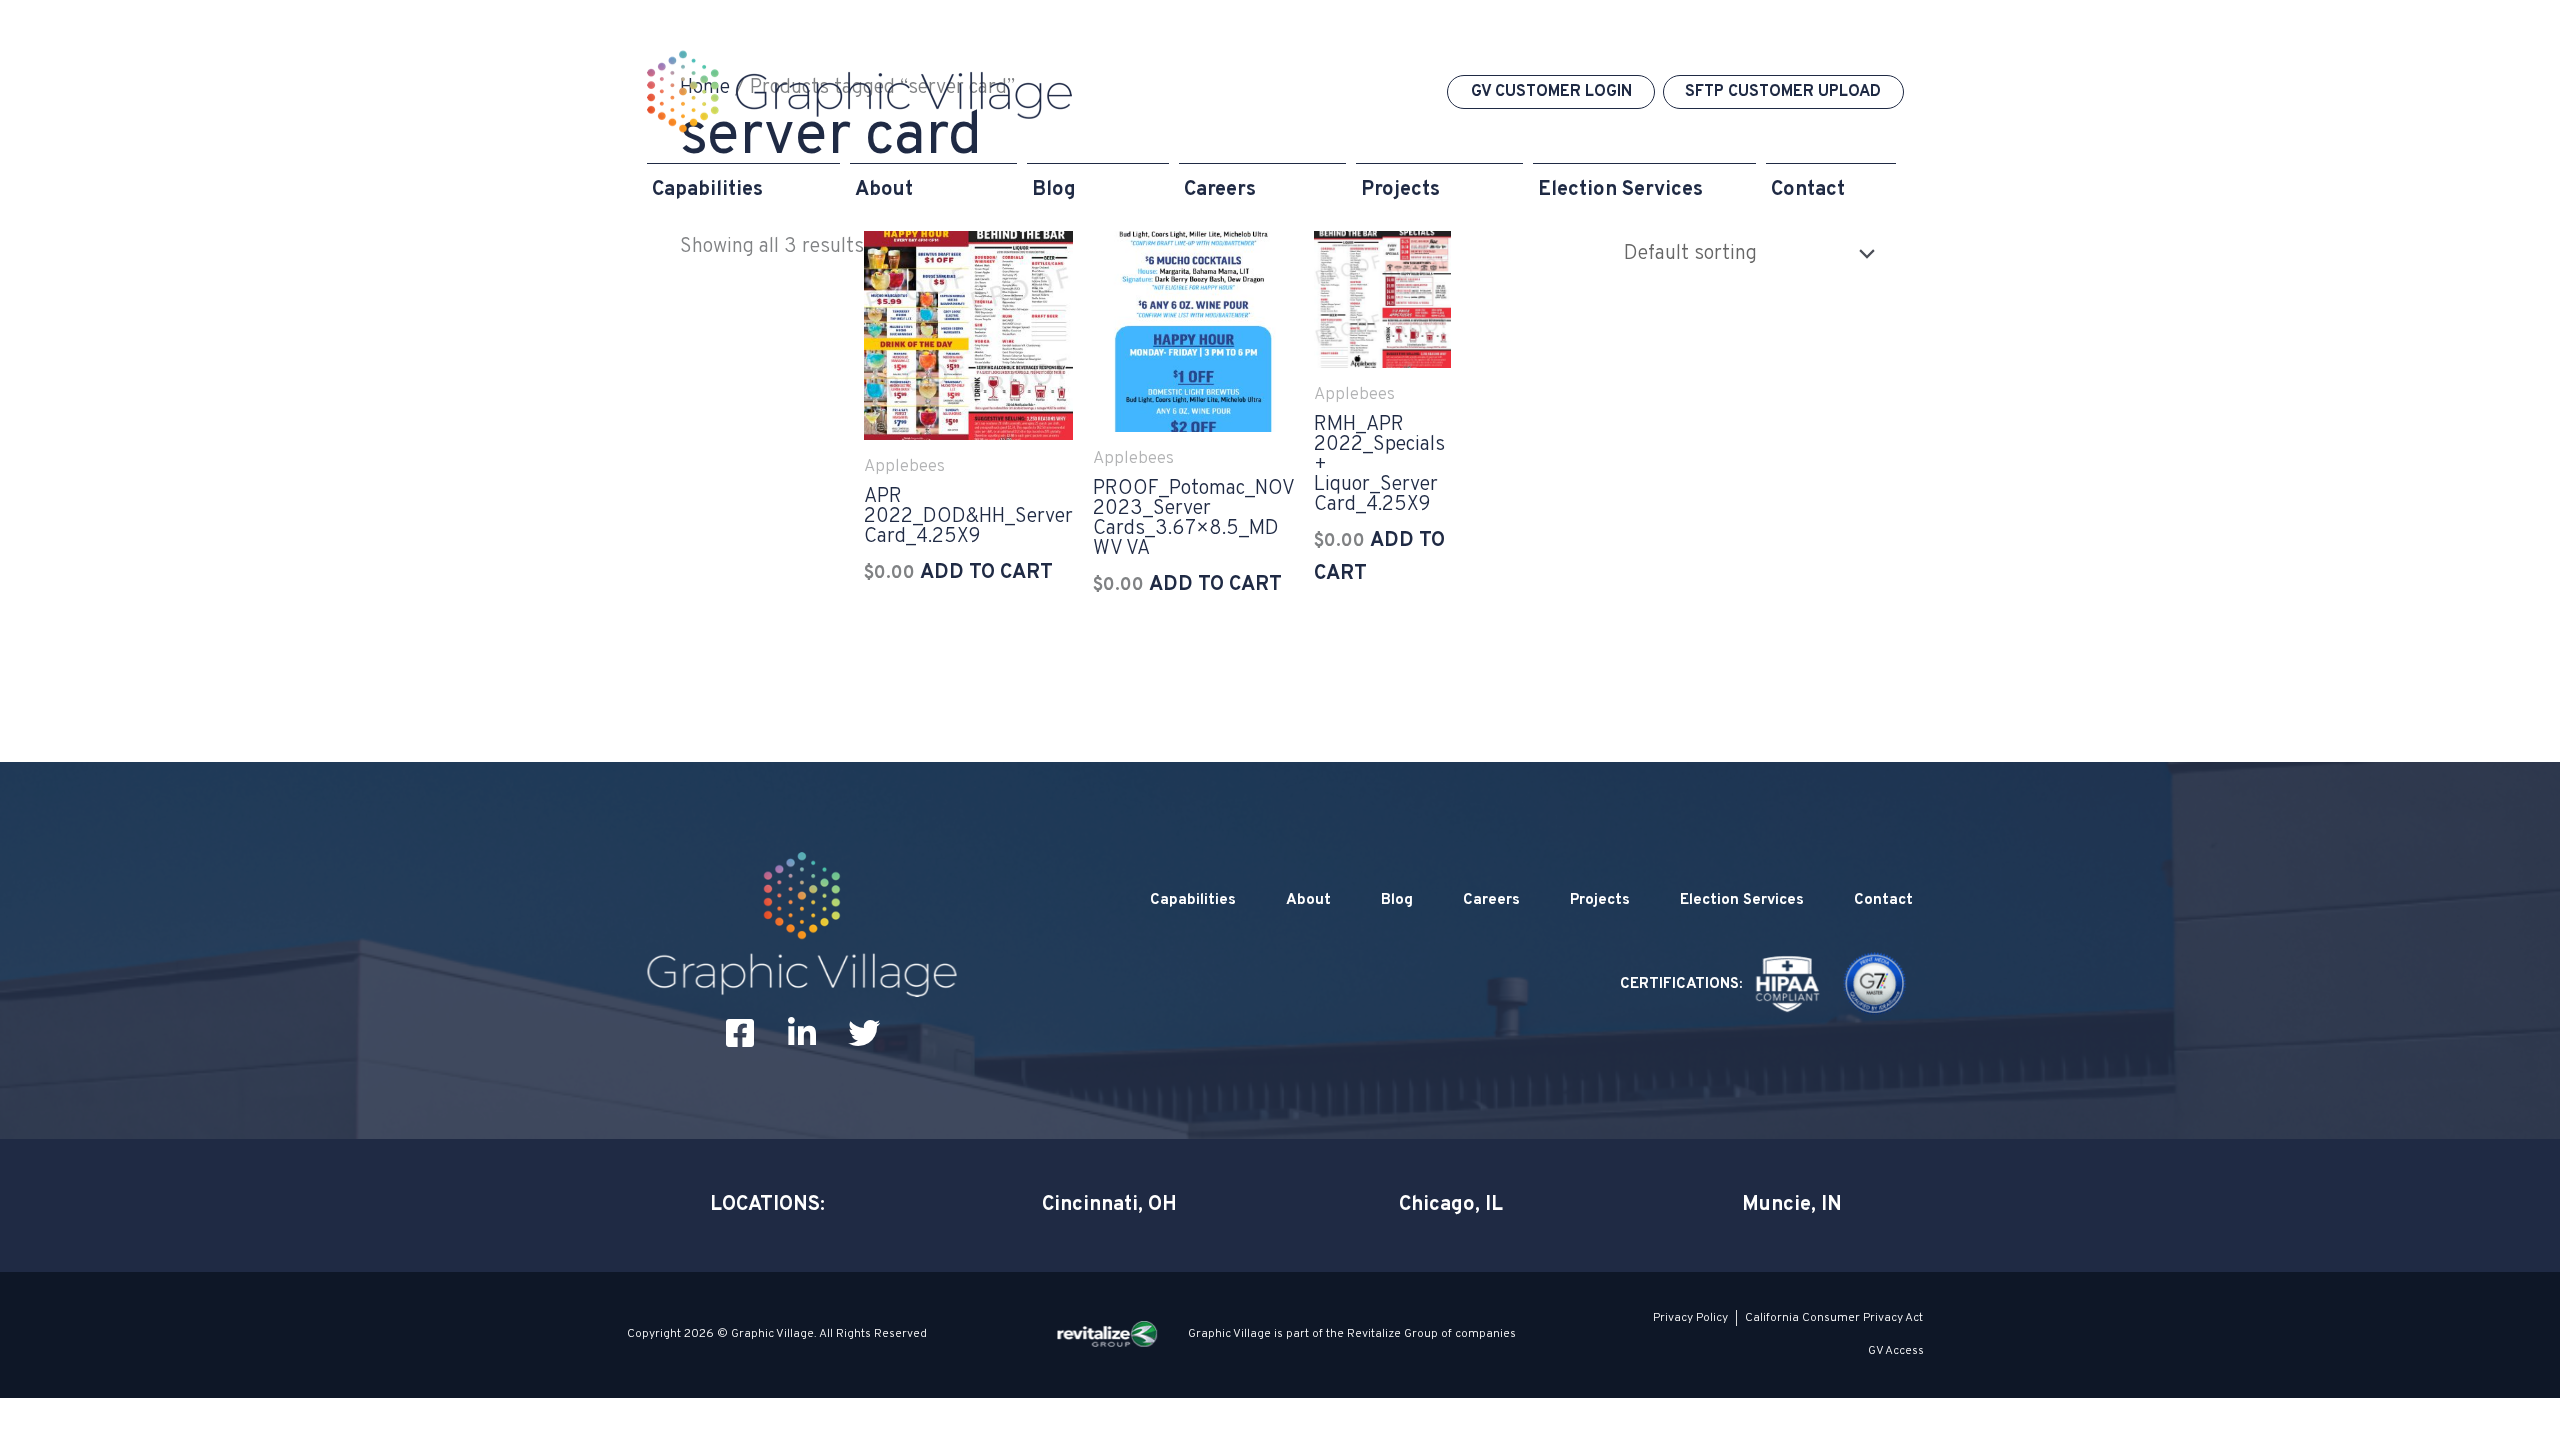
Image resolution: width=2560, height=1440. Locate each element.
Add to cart (986, 573)
